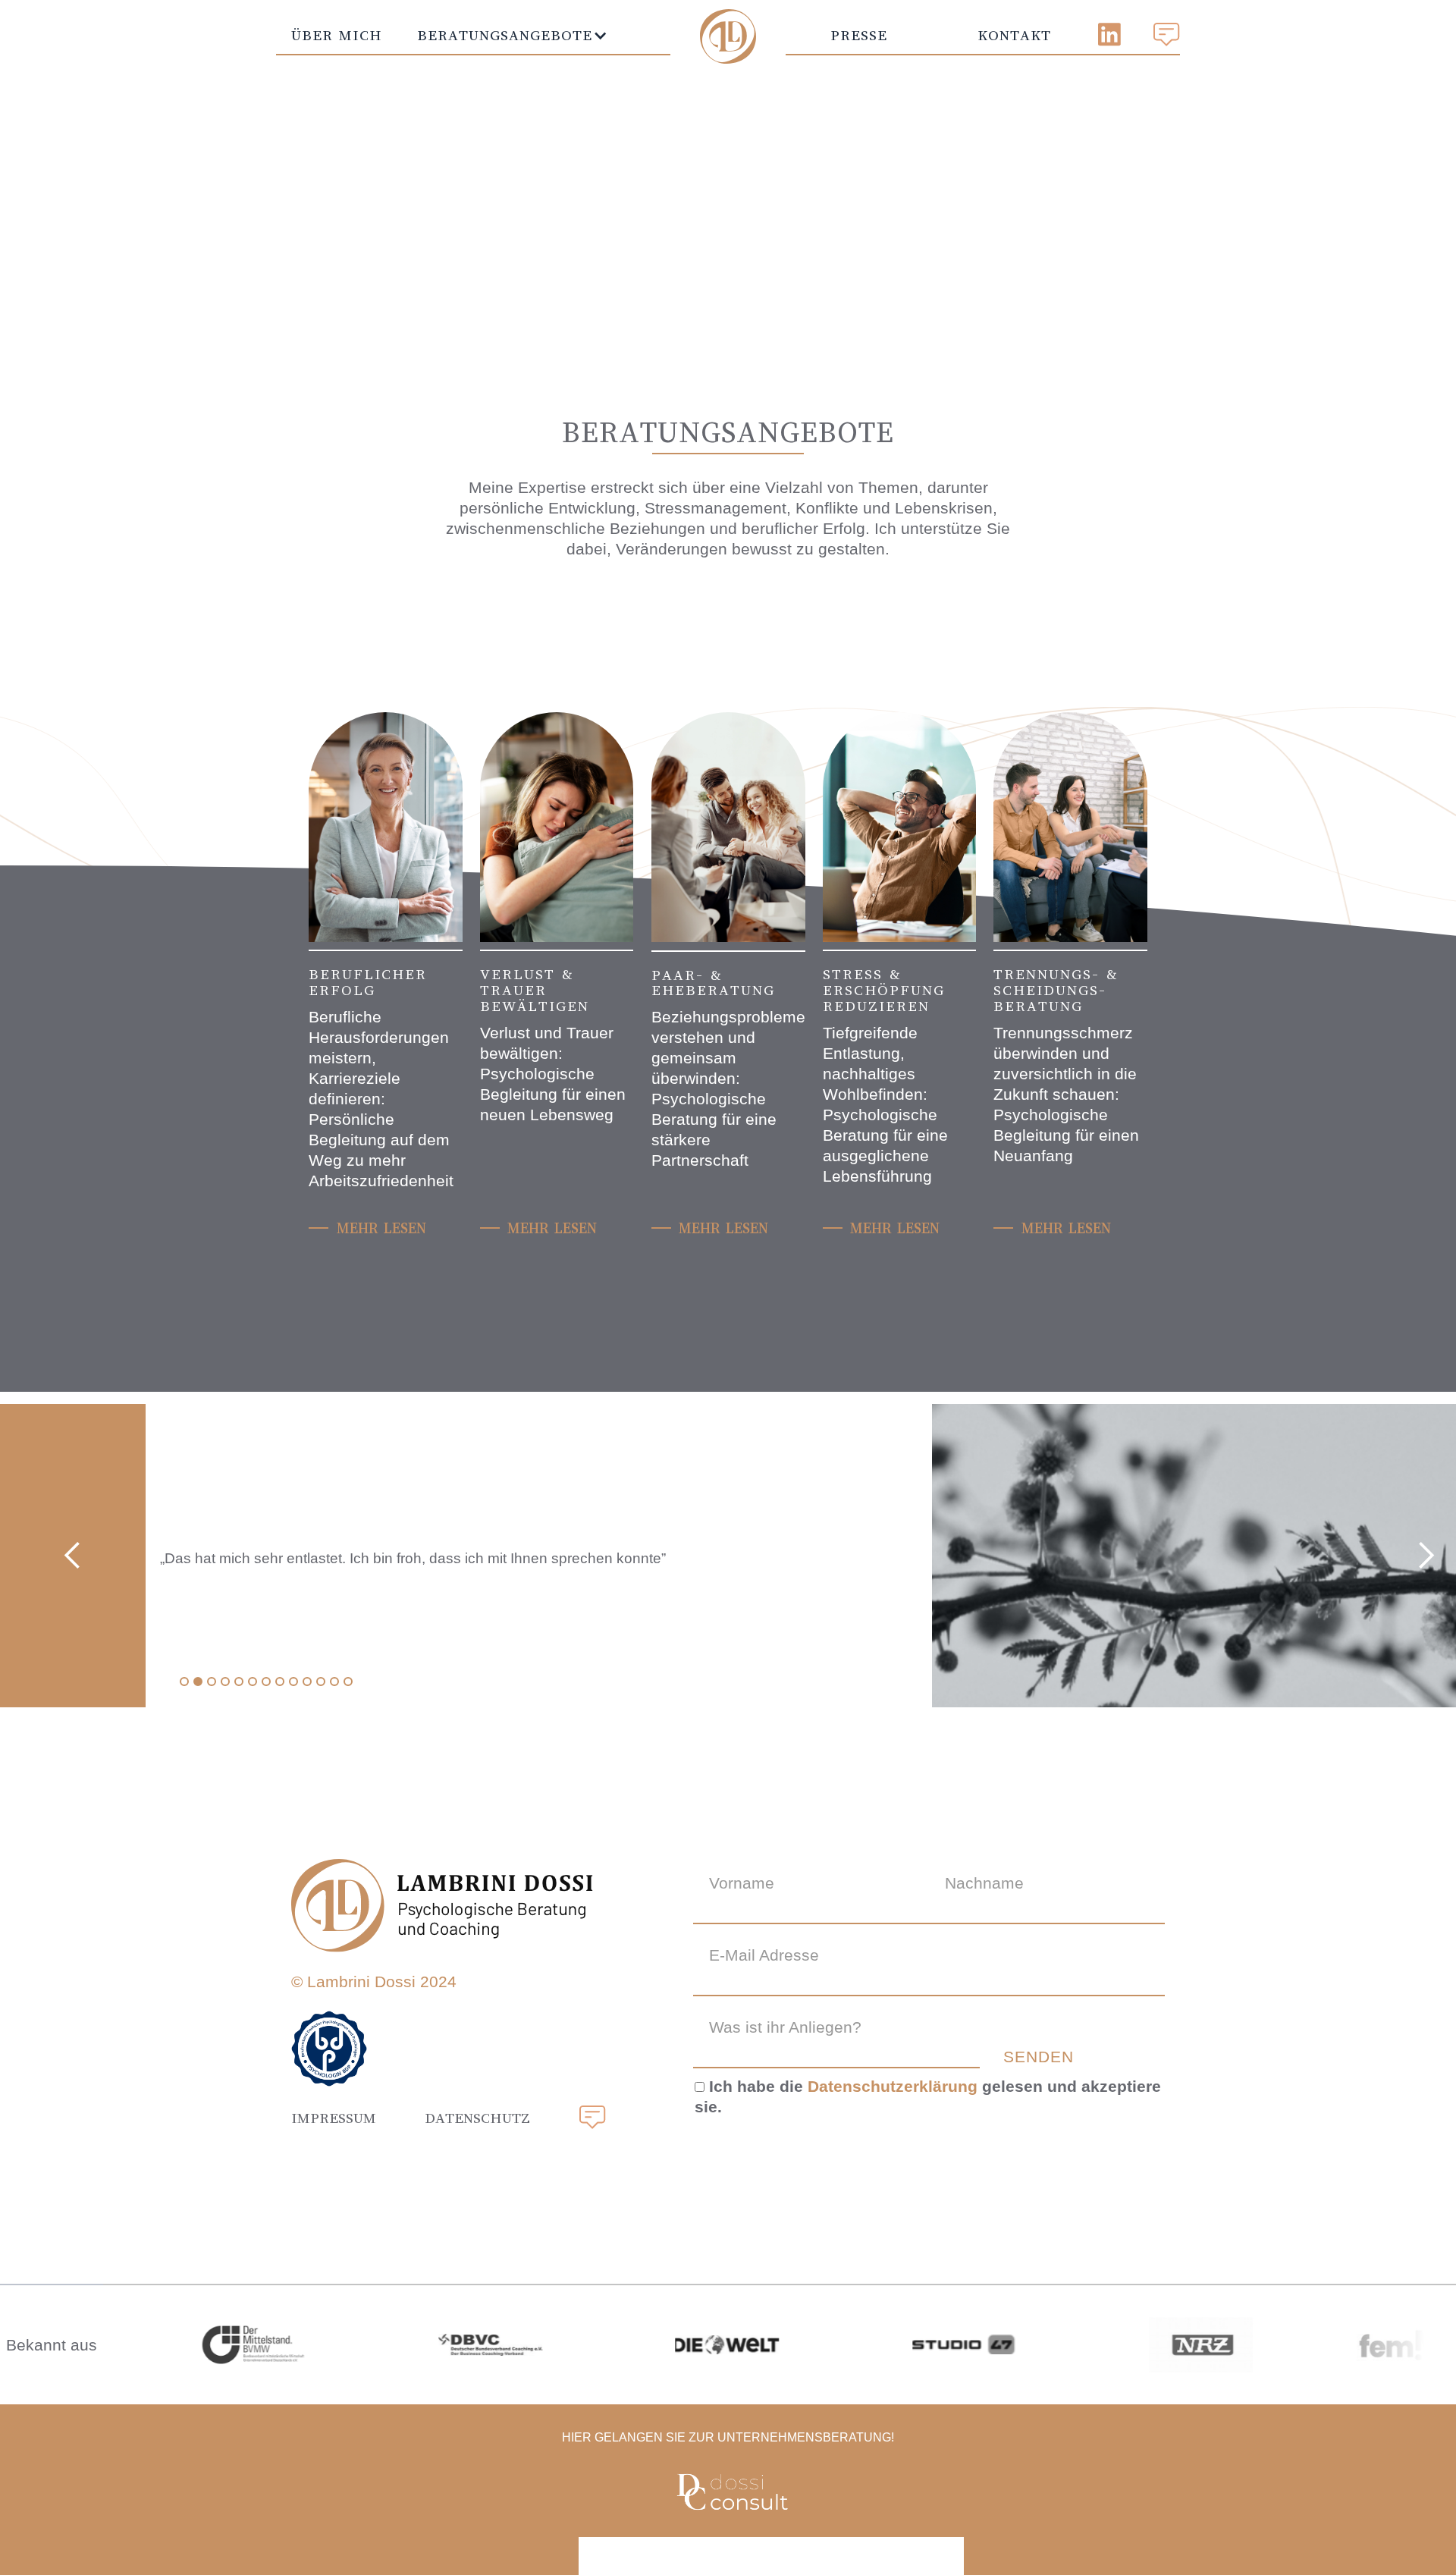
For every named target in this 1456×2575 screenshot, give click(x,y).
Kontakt (1014, 35)
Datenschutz (477, 2118)
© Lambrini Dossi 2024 (374, 1981)
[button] (505, 35)
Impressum (334, 2118)
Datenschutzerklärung (893, 2086)
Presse (859, 35)
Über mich (337, 35)
